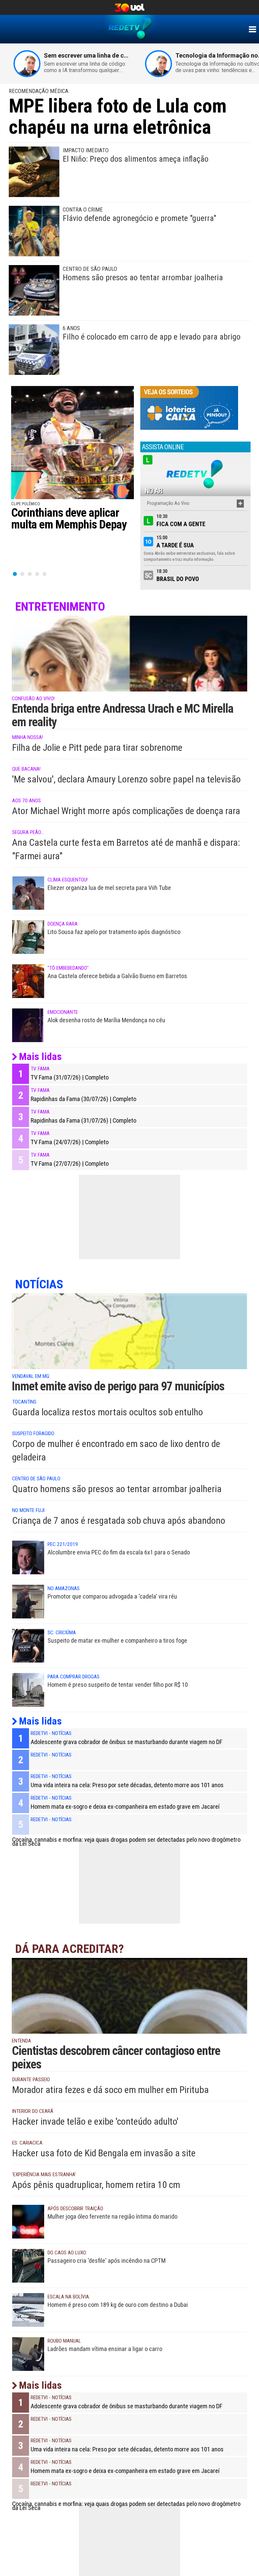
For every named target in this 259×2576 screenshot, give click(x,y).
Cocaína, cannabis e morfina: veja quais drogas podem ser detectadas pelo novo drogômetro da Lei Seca (126, 1842)
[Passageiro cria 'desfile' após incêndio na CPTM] (28, 2265)
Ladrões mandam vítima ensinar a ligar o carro (105, 2349)
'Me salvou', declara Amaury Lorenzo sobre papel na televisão (126, 779)
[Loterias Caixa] (189, 408)
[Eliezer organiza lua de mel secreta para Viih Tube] (28, 893)
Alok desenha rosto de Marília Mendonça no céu (106, 1020)
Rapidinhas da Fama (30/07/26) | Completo (83, 1099)
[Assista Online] (195, 474)
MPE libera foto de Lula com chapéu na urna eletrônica (118, 117)
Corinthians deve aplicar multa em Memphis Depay (69, 519)
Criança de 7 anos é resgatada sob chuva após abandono (119, 1521)
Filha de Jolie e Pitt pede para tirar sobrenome (97, 748)
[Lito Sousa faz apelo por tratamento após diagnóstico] (28, 937)
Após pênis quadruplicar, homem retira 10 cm (96, 2185)
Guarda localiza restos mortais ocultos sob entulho (108, 1412)
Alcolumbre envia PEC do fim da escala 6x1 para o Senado (119, 1552)
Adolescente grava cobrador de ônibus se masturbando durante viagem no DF (126, 1742)
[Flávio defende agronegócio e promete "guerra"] (34, 231)
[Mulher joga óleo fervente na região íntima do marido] (28, 2221)
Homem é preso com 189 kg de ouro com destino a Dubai (118, 2305)
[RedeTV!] (252, 29)
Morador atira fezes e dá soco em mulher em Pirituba (110, 2090)
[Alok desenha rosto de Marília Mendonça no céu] (28, 1025)
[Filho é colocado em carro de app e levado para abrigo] (34, 349)
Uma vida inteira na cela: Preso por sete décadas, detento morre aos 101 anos (127, 1785)
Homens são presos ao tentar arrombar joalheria (143, 278)
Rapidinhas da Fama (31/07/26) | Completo (83, 1121)
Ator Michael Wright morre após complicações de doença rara (126, 811)
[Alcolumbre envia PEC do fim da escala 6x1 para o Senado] (28, 1557)
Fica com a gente (181, 524)
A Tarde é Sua (175, 545)
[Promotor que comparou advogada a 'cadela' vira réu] (28, 1601)
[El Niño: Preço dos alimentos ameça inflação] (34, 171)
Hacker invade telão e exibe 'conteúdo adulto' (95, 2121)
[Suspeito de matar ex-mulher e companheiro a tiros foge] (28, 1645)
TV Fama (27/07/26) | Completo (70, 1164)
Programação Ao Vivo (168, 503)
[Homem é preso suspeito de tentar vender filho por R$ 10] (28, 1689)
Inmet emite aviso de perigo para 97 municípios (118, 1386)
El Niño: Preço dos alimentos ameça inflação (136, 159)
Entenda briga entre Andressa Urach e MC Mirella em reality (123, 715)
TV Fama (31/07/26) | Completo (70, 1077)
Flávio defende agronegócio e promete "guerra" (139, 218)
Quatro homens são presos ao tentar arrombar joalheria (117, 1489)
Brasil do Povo (178, 579)
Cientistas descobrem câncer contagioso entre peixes (116, 2058)
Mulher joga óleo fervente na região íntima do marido (112, 2216)
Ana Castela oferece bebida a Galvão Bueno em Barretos (117, 976)
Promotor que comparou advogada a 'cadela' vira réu (112, 1596)
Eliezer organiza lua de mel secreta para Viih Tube (109, 888)
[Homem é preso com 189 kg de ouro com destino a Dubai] (28, 2310)
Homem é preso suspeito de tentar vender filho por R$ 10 (118, 1685)
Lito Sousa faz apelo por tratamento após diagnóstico (114, 932)
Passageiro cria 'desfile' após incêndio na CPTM (107, 2261)
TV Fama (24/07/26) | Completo (70, 1142)
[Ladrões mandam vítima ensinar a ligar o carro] (28, 2354)
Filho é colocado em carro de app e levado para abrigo (152, 337)
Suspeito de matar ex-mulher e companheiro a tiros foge (117, 1640)
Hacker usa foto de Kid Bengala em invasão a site (104, 2153)
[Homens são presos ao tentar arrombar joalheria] (34, 290)
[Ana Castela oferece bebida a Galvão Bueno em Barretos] (28, 981)
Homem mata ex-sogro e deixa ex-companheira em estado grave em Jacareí (125, 1807)
